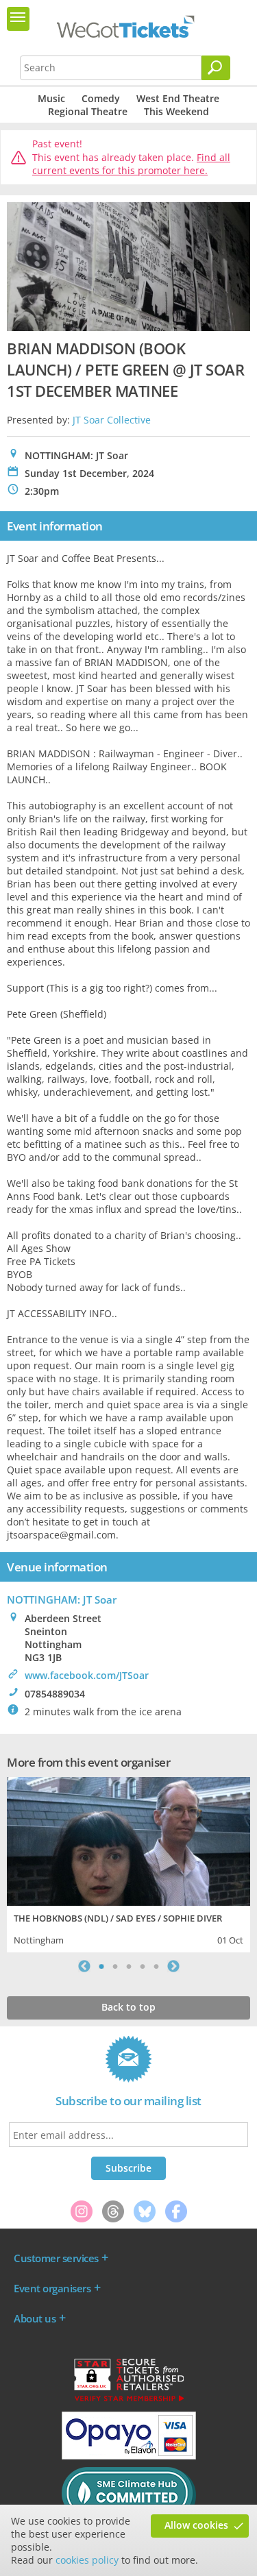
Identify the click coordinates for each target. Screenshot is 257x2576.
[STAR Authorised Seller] (129, 2401)
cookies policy (87, 2560)
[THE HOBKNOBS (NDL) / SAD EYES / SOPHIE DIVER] (128, 1840)
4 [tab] (143, 1966)
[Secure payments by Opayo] (129, 2456)
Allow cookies (196, 2525)
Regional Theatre (88, 111)
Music (51, 98)
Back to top (128, 2007)
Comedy (101, 98)
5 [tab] (156, 1966)
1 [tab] (101, 1966)
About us (35, 2318)
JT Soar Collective (112, 420)
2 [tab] (115, 1966)
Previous (84, 1966)
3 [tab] (129, 1966)
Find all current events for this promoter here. (131, 164)
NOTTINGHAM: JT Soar (62, 1599)
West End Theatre (178, 98)
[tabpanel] (128, 1863)
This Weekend (176, 111)
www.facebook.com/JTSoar (87, 1675)
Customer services (56, 2258)
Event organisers (52, 2288)
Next (173, 1966)
